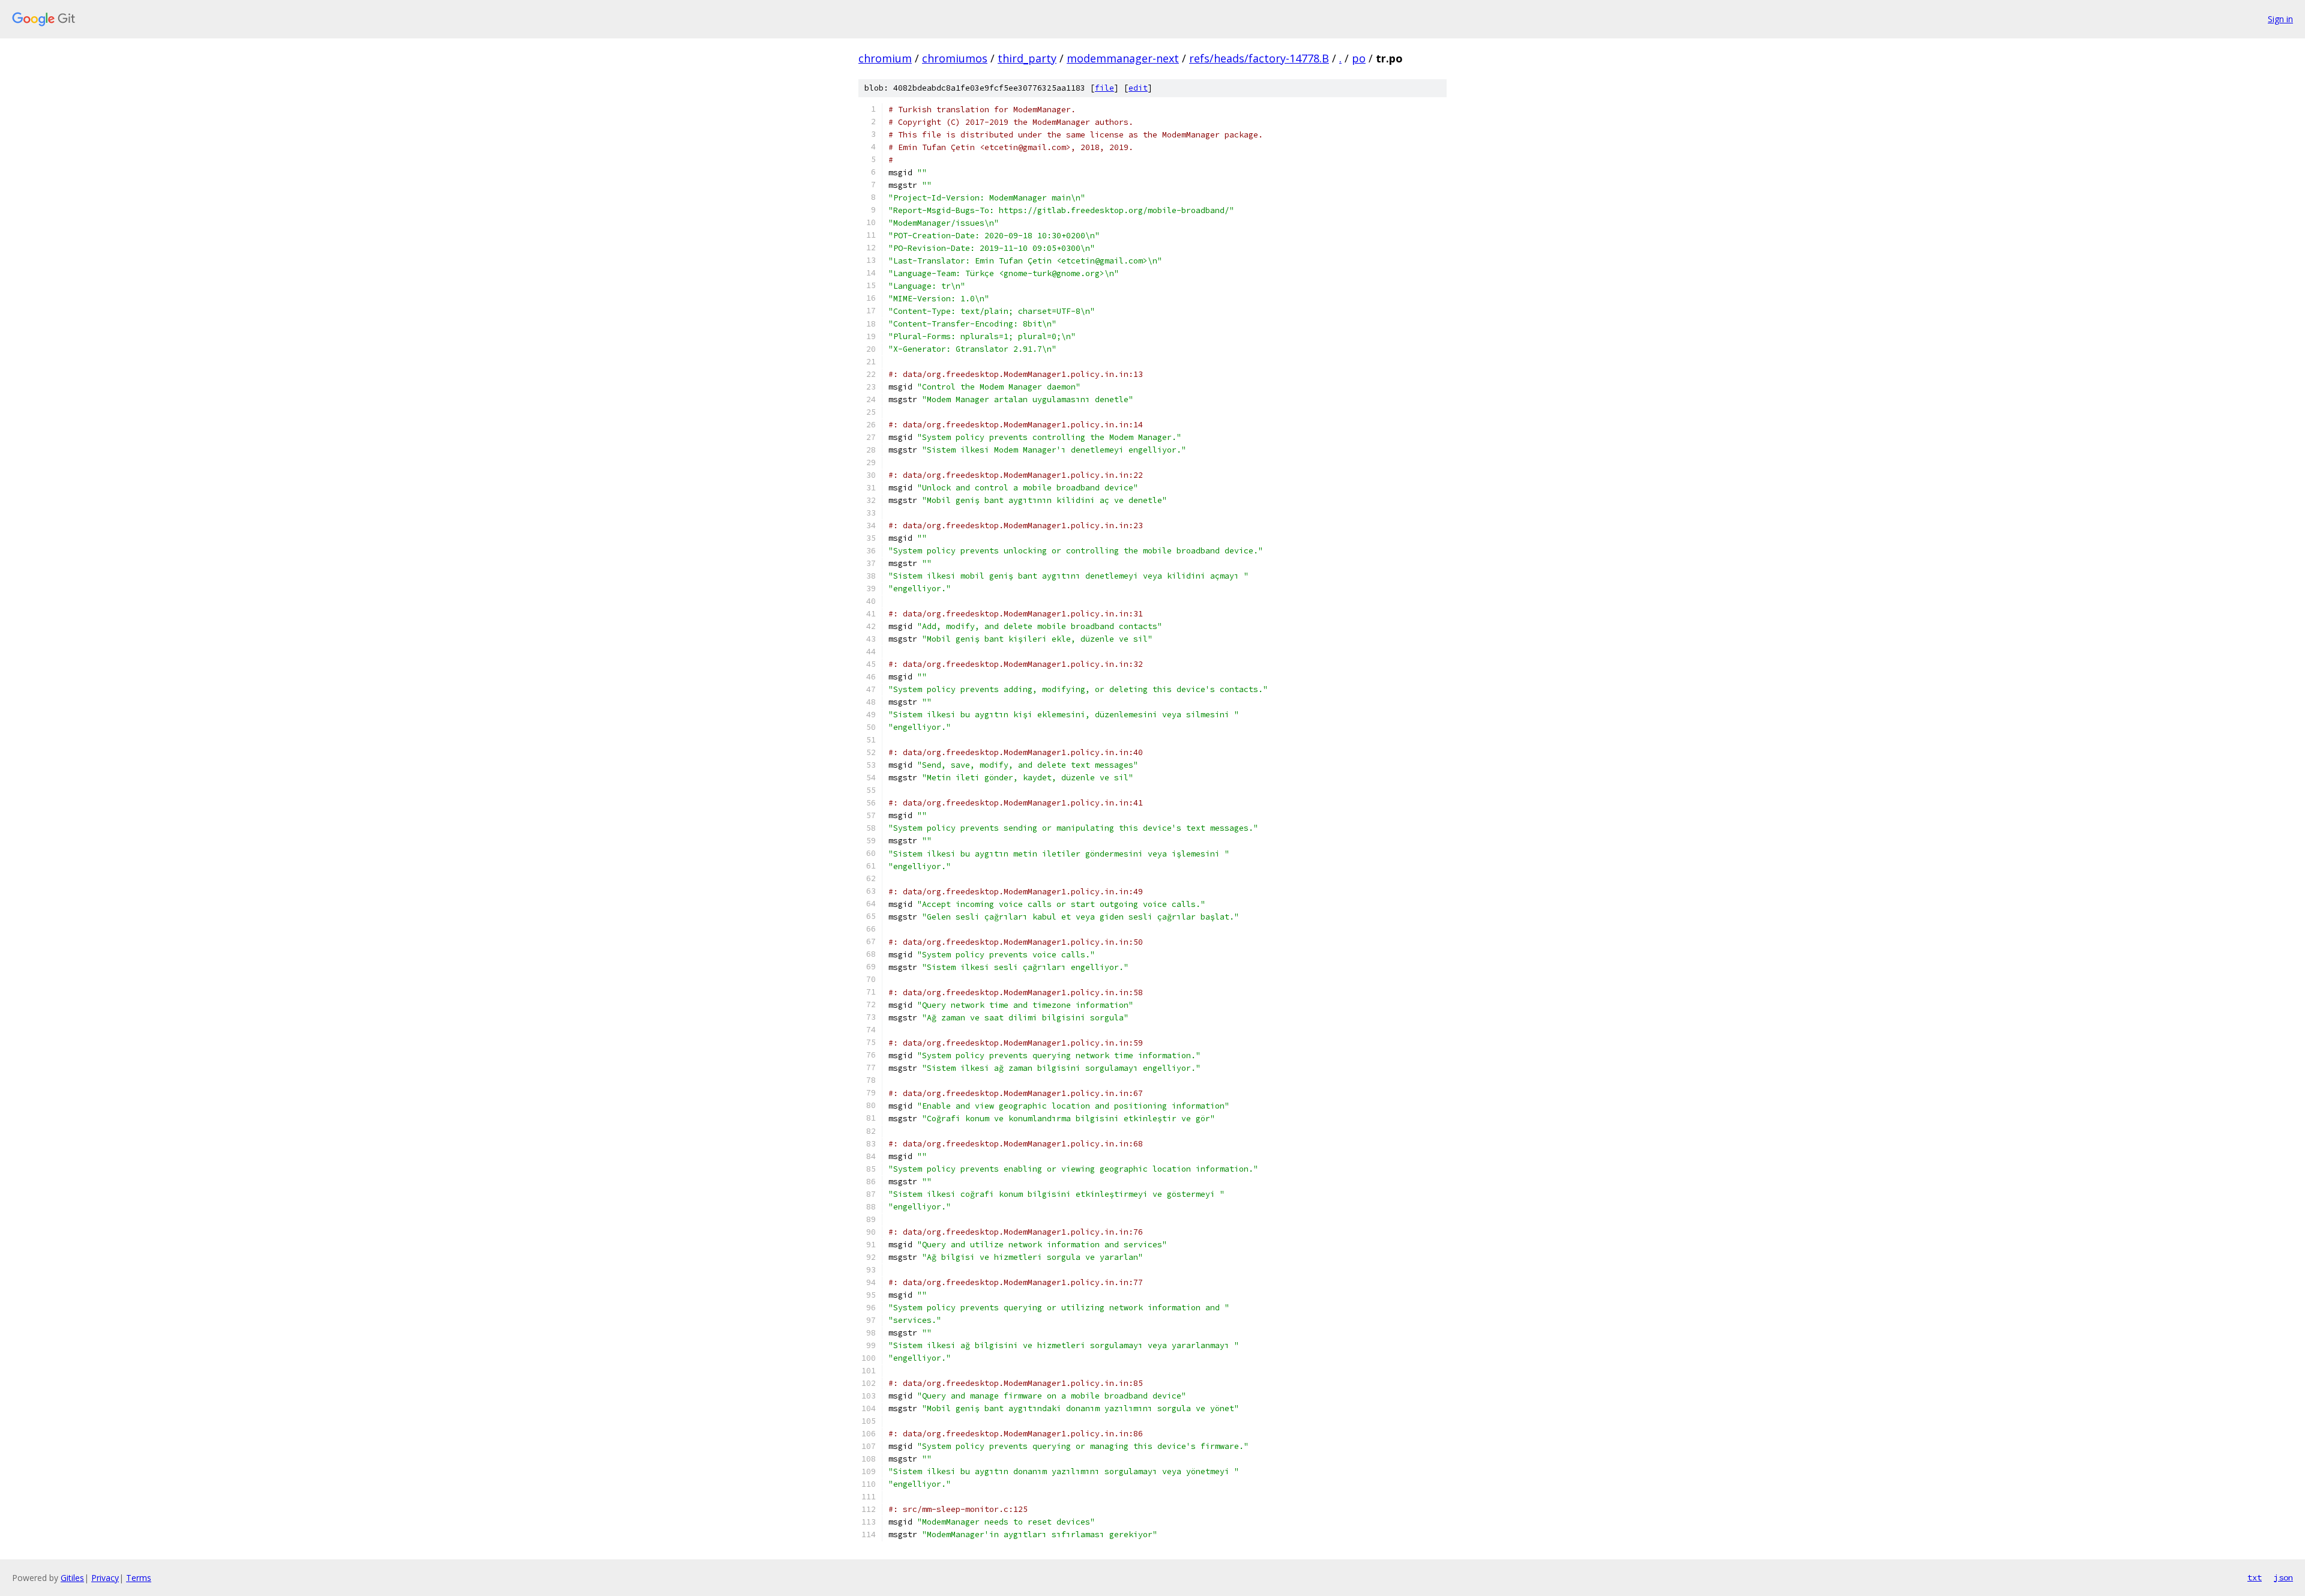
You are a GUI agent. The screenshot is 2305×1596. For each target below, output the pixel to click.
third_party (1027, 58)
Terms (139, 1578)
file (1104, 88)
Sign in (2280, 19)
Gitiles (72, 1578)
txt (2255, 1577)
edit (1138, 88)
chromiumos (955, 58)
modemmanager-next (1123, 58)
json (2283, 1577)
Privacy (105, 1578)
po (1359, 58)
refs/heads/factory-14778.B (1259, 58)
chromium (885, 58)
